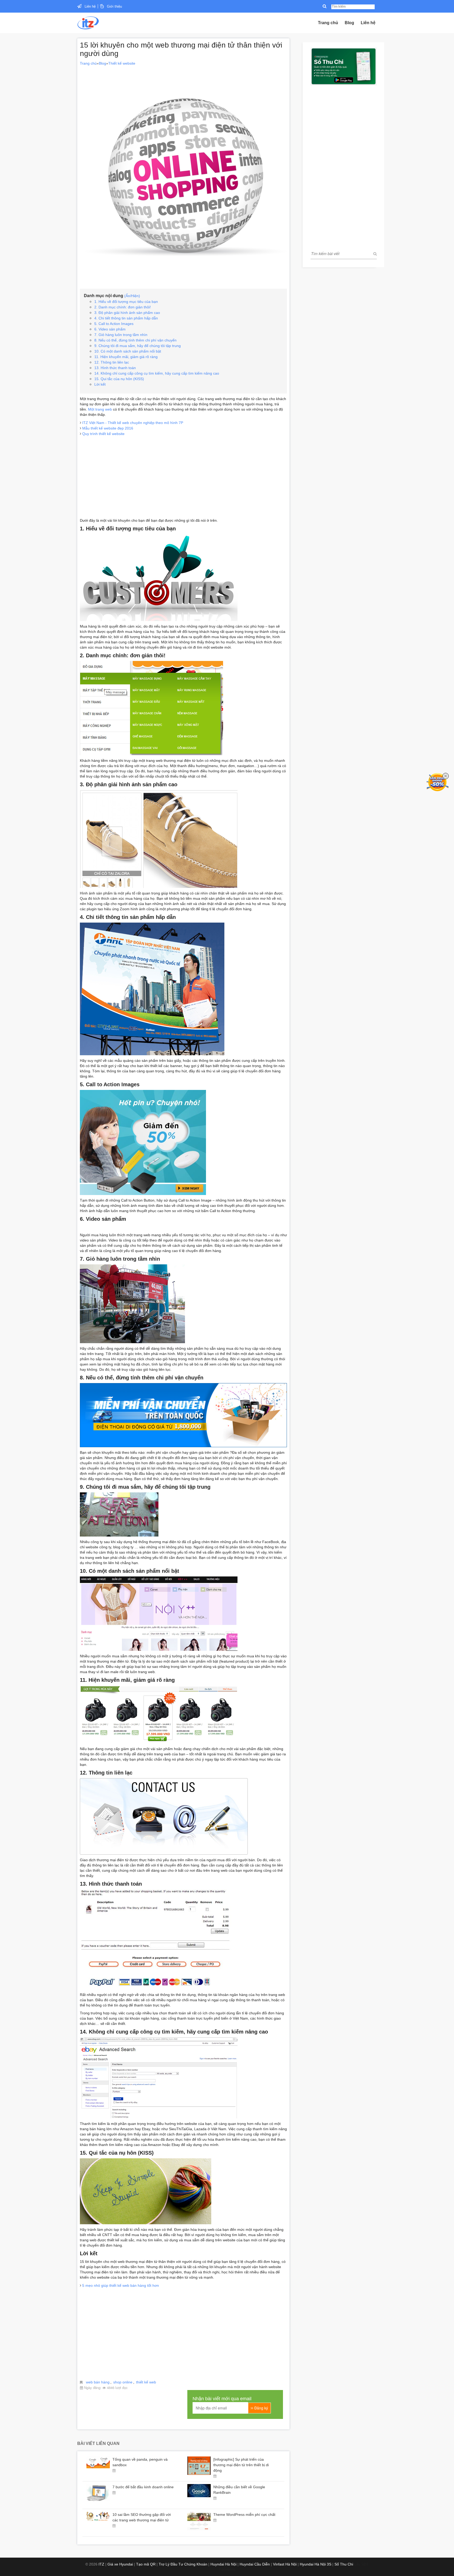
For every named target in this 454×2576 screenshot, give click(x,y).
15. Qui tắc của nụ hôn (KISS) (119, 379)
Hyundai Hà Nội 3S (316, 2564)
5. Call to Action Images (114, 324)
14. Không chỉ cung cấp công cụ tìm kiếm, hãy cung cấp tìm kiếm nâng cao (157, 373)
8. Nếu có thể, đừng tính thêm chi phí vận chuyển (135, 340)
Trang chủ (328, 23)
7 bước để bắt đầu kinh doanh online (143, 2487)
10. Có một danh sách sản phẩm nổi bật (128, 351)
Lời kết (100, 384)
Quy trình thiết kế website (103, 434)
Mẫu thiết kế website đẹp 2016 (108, 428)
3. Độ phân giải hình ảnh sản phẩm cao (127, 313)
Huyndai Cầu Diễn (255, 2564)
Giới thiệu (114, 6)
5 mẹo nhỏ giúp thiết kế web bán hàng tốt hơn (121, 2285)
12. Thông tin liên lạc (112, 362)
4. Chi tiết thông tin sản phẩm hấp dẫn (126, 318)
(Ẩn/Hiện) (132, 296)
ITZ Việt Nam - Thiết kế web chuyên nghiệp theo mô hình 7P (133, 423)
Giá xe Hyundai (120, 2564)
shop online (123, 2382)
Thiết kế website (122, 63)
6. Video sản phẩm (110, 329)
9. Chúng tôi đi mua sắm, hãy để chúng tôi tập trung (138, 346)
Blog (349, 23)
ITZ (101, 2564)
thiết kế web (146, 2382)
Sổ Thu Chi (344, 2564)
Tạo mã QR (146, 2564)
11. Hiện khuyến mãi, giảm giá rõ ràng (126, 357)
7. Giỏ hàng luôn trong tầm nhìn (121, 335)
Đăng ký (261, 2408)
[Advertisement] (183, 473)
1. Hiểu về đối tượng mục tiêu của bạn (126, 302)
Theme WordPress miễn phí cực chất (244, 2515)
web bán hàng (98, 2382)
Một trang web (100, 409)
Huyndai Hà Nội (223, 2564)
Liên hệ (90, 6)
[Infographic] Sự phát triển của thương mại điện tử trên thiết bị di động (241, 2465)
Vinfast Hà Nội (285, 2564)
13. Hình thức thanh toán (115, 368)
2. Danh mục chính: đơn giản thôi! (123, 307)
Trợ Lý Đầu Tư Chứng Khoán (183, 2564)
